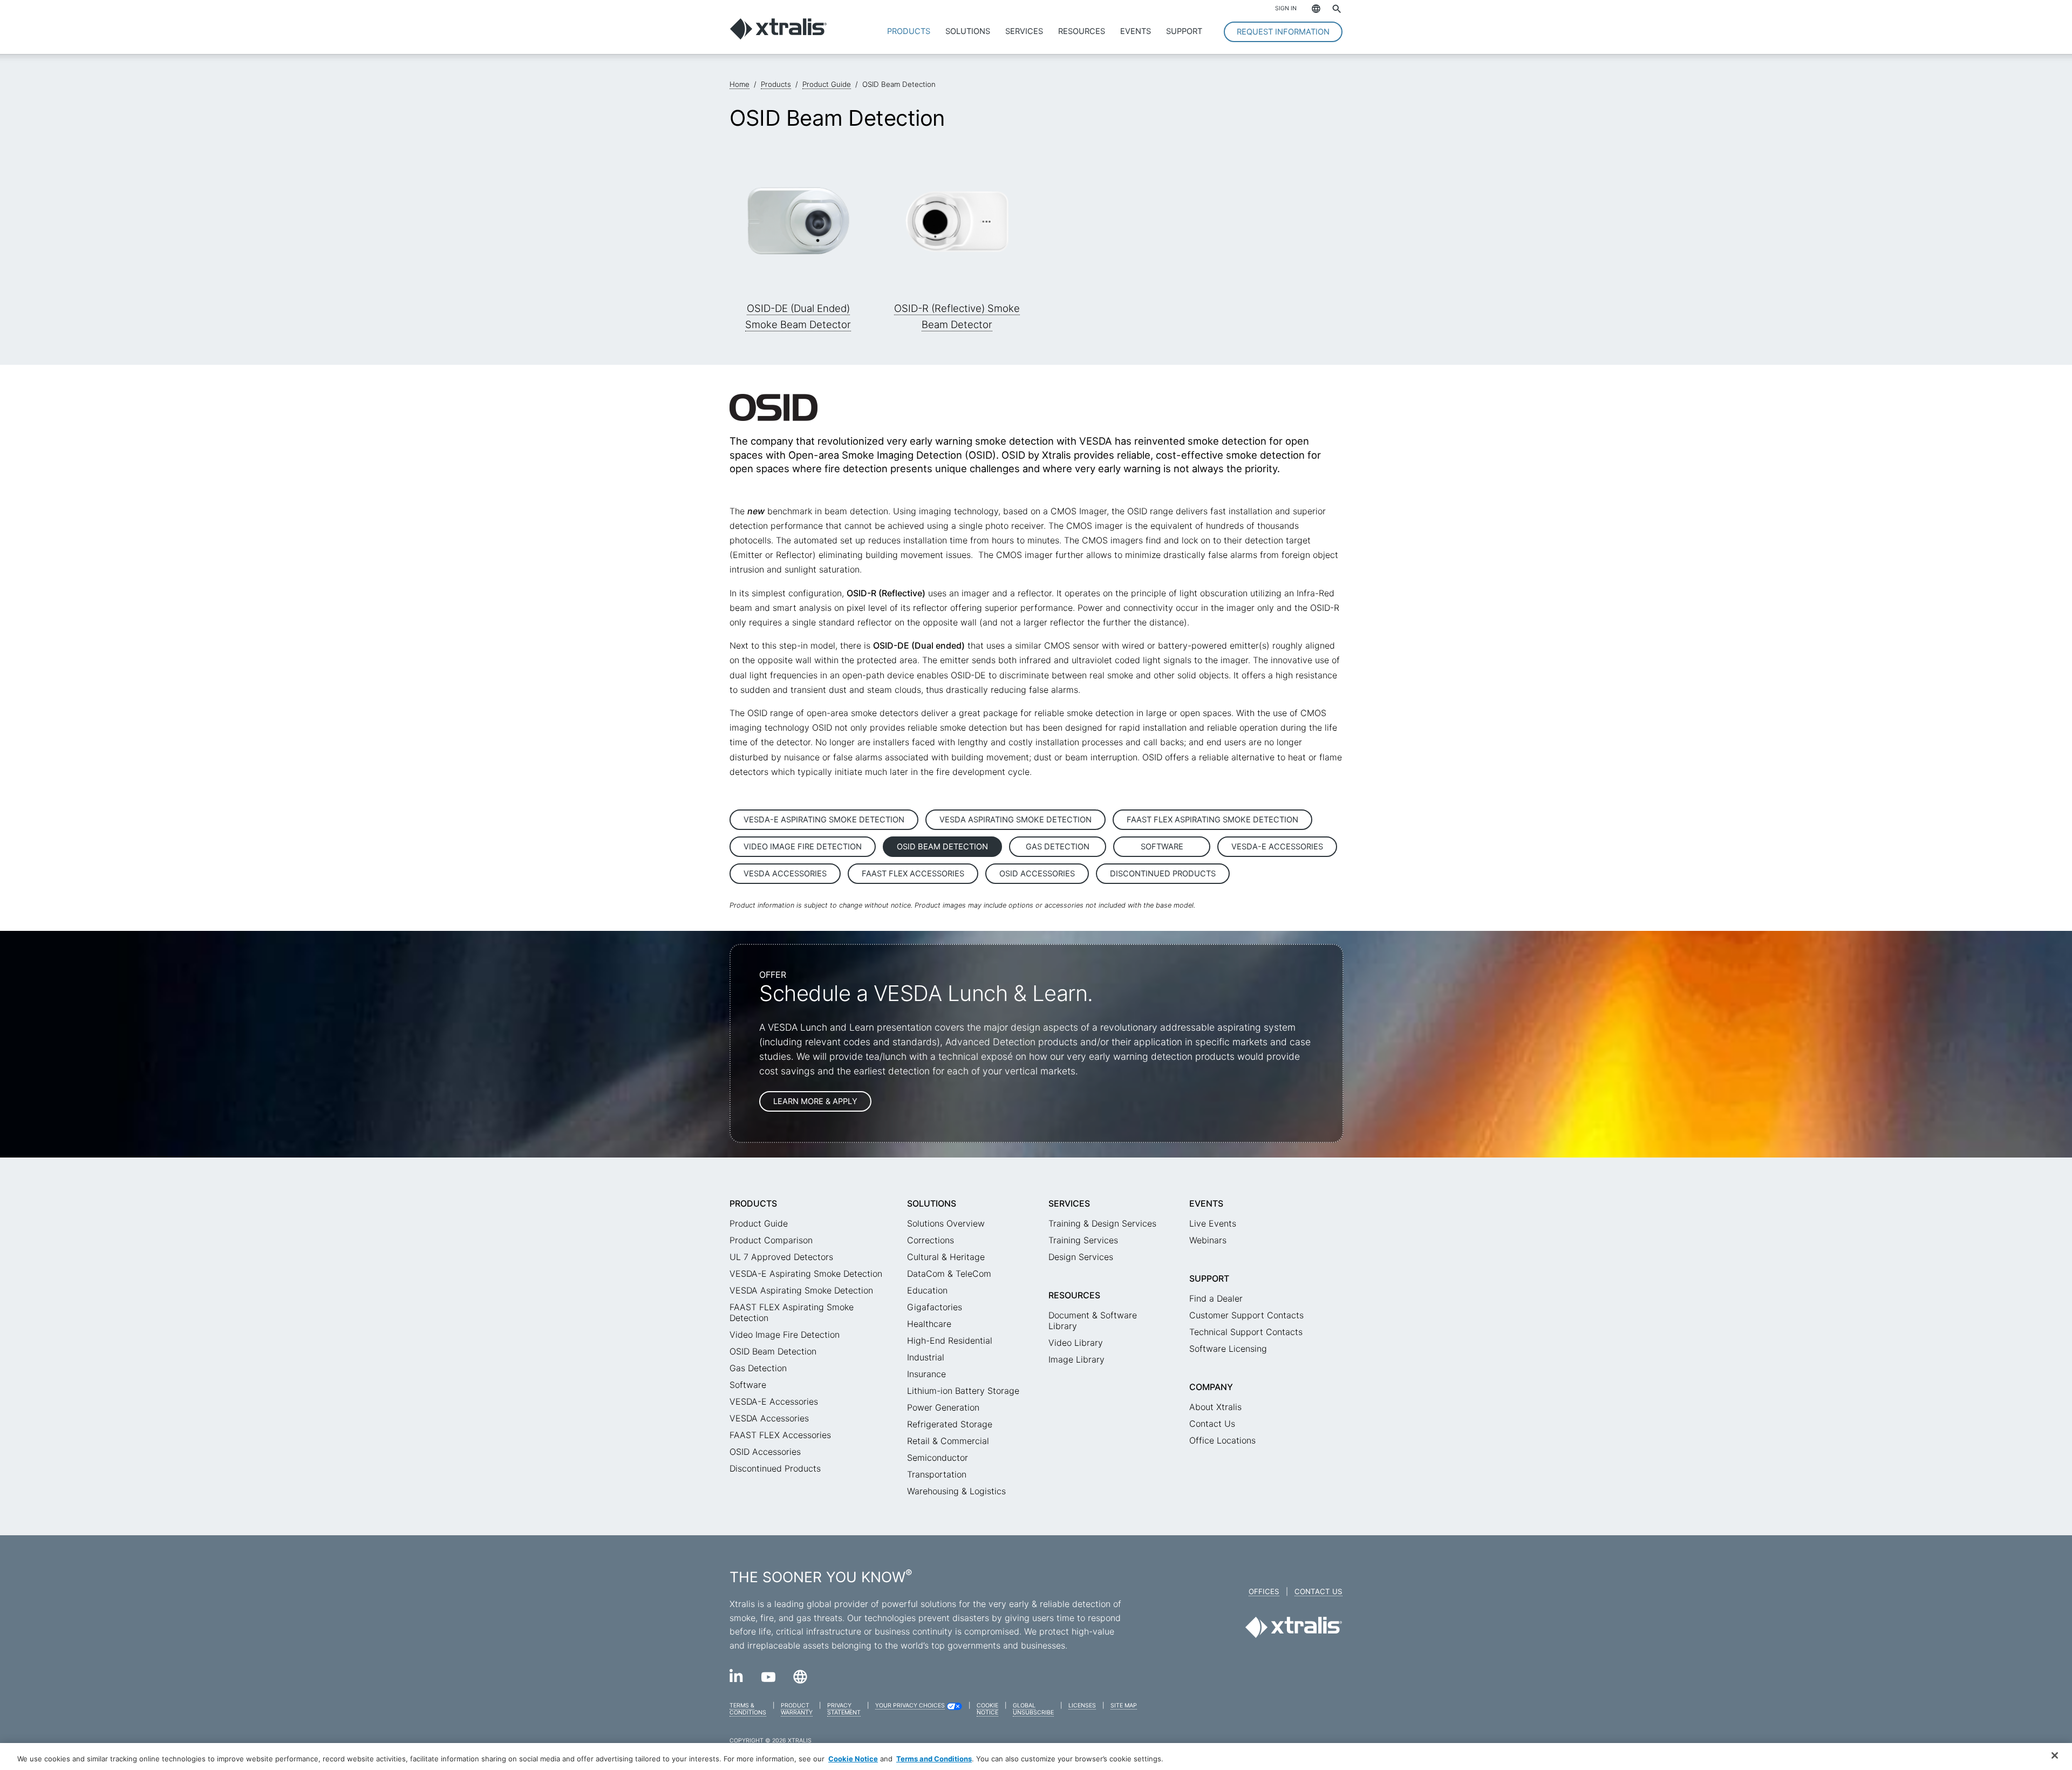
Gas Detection (1058, 847)
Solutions (968, 31)
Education (927, 1290)
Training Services (1083, 1240)
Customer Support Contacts (1246, 1315)
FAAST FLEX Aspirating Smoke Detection (1212, 820)
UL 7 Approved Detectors (781, 1257)
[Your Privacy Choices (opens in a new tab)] (954, 1708)
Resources (1082, 31)
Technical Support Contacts (1246, 1332)
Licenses (1082, 1706)
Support (1184, 31)
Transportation (937, 1474)
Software (1162, 847)
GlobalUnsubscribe (1033, 1709)
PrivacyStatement (844, 1709)
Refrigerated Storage (950, 1424)
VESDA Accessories (785, 874)
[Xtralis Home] (778, 37)
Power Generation (943, 1407)
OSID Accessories (1037, 874)
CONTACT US (1318, 1591)
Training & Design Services (1102, 1223)
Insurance (926, 1374)
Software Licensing (1228, 1349)
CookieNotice (987, 1709)
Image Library (1076, 1359)
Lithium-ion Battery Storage (963, 1391)
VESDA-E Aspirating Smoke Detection (824, 820)
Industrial (926, 1357)
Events (1136, 31)
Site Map (1124, 1706)
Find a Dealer (1216, 1298)
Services (1024, 31)
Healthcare (929, 1324)
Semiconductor (938, 1458)
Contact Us (1212, 1424)
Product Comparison (771, 1240)
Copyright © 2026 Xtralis (771, 1741)
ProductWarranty (797, 1709)
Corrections (931, 1240)
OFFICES (1264, 1591)
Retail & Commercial (948, 1441)
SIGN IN (1286, 8)
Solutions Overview (946, 1223)
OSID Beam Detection (942, 847)
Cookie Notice (853, 1759)
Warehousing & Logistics (956, 1491)
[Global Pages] (1311, 10)
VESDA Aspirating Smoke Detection (1015, 820)
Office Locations (1222, 1440)
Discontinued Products (1163, 874)
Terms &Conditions (748, 1709)
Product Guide (759, 1223)
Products (909, 31)
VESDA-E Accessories (1277, 847)
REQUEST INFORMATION (1283, 32)
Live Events (1213, 1223)
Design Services (1081, 1257)
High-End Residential (950, 1340)
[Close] (2055, 1755)
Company (1211, 1387)
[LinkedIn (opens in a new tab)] (737, 1679)
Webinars (1208, 1240)
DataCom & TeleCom (949, 1274)
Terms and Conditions (934, 1759)
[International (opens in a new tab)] (800, 1680)
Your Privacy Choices (910, 1706)
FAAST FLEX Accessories (913, 874)
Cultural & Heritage (946, 1257)
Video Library (1076, 1343)
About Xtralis (1215, 1407)
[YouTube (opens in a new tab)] (768, 1679)
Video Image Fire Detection (803, 847)
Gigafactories (935, 1307)
